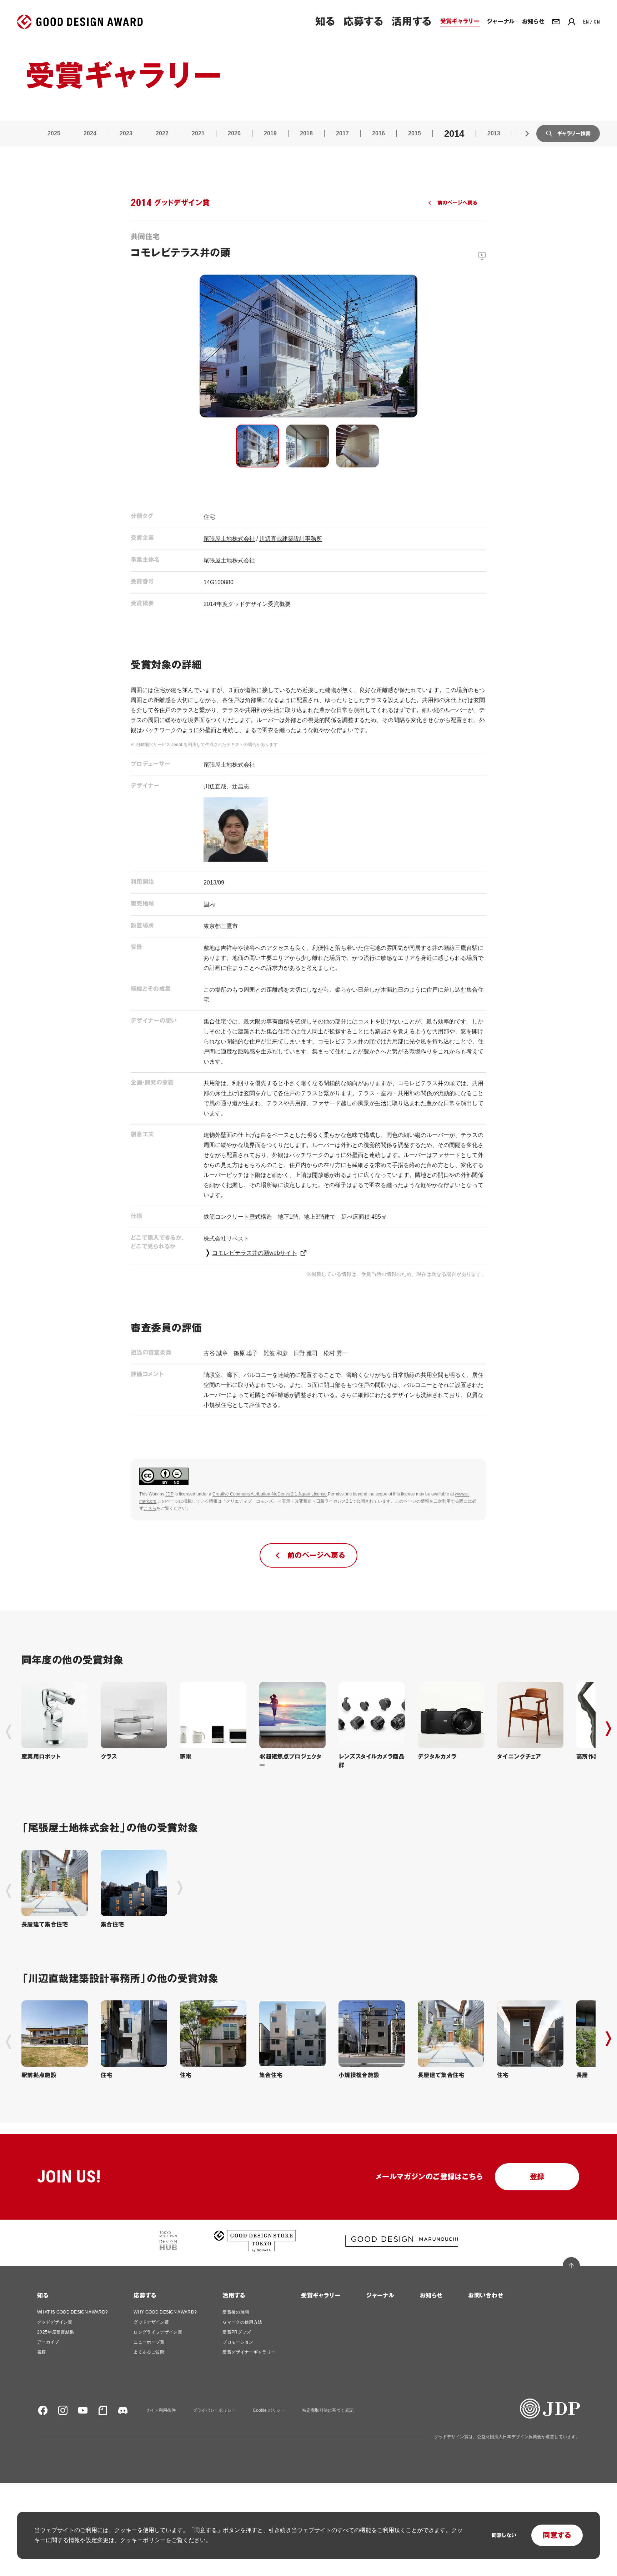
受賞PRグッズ (237, 2332)
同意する (557, 2535)
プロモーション (238, 2342)
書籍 (42, 2352)
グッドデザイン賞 (55, 2322)
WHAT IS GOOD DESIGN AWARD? (72, 2312)
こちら (150, 1508)
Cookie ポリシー (269, 2410)
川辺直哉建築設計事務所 (291, 539)
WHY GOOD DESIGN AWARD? (165, 2312)
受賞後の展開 (236, 2312)
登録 (537, 2177)
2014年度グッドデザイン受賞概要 (247, 604)
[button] (257, 446)
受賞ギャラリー (321, 2296)
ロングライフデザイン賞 (158, 2332)
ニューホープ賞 (149, 2342)
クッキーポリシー (143, 2540)
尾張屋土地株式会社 (229, 539)
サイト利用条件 (161, 2410)
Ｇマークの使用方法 (242, 2322)
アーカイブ (48, 2342)
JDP (169, 1494)
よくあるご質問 (149, 2352)
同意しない (504, 2535)
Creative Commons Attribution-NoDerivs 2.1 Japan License (270, 1494)
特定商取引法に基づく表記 (328, 2410)
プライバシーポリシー (214, 2410)
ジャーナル (380, 2296)
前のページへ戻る (457, 203)
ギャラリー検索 (574, 134)
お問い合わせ (486, 2296)
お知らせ (431, 2296)
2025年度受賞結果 (56, 2332)
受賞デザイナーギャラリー (249, 2352)
